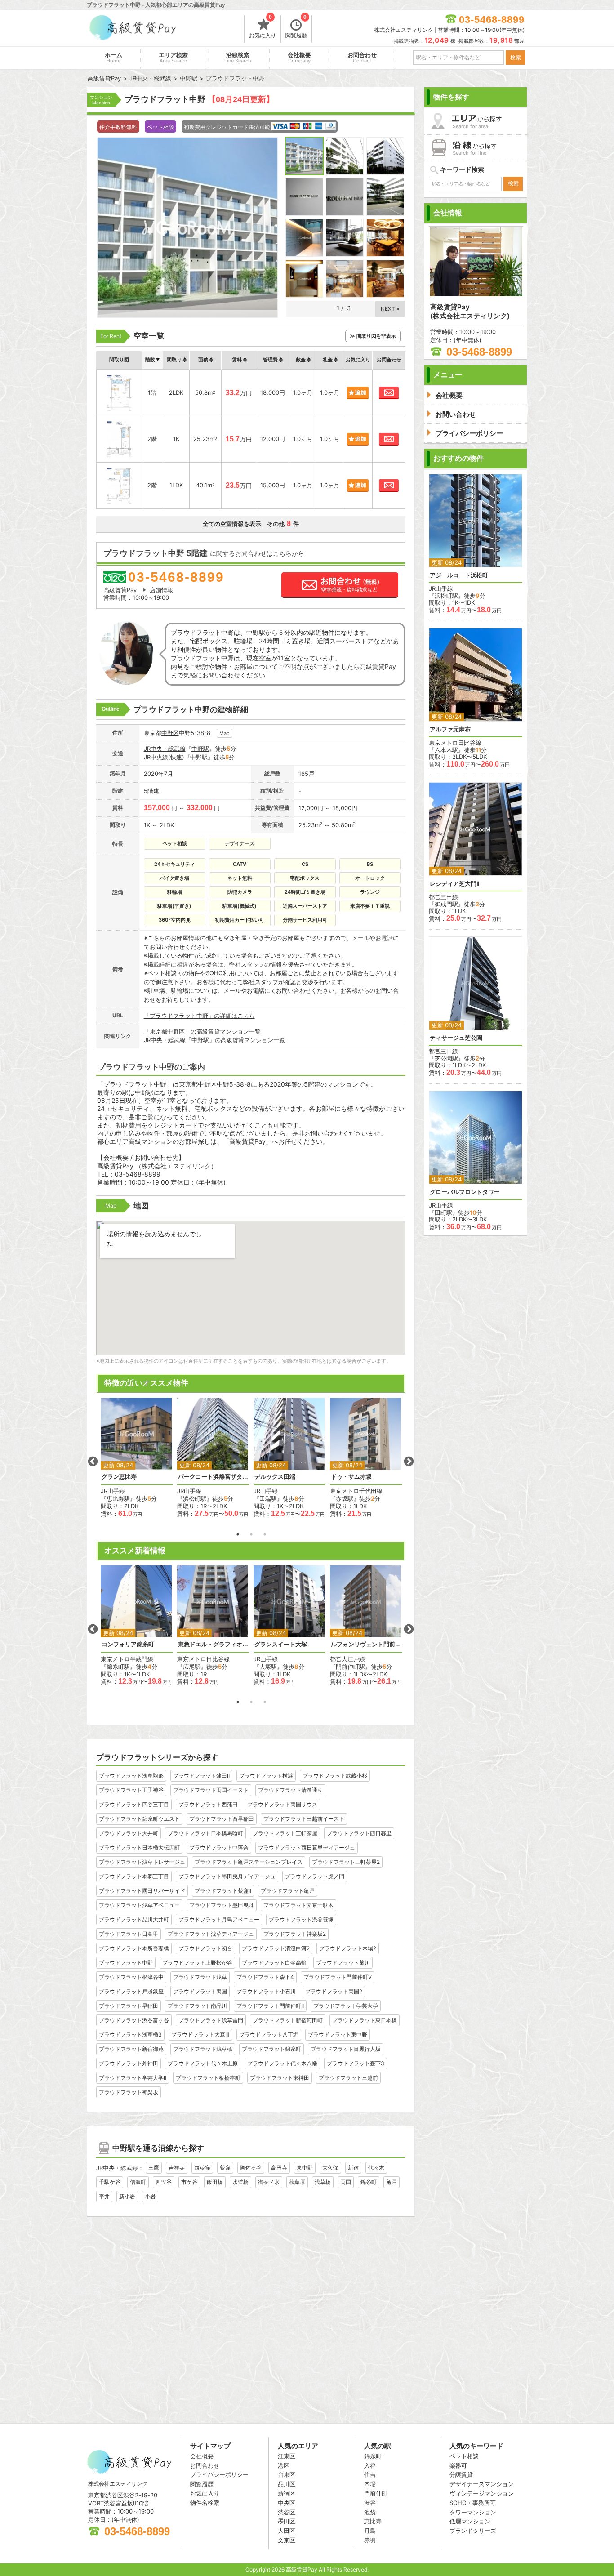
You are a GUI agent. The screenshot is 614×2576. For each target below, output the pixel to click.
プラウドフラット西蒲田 (208, 1804)
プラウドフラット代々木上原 (203, 2063)
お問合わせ (362, 58)
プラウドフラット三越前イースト (304, 1819)
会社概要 (299, 58)
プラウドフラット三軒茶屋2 (346, 1862)
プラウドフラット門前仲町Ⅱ (270, 2006)
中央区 (287, 2503)
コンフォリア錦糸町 (128, 1644)
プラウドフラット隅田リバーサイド (142, 1891)
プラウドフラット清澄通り (290, 1790)
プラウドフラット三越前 (348, 2078)
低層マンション (470, 2521)
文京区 (287, 2540)
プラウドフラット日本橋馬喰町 (205, 1833)
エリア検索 (173, 58)
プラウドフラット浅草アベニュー (139, 1905)
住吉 (370, 2474)
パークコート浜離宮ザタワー (213, 1477)
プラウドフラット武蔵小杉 (335, 1776)
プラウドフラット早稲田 (129, 2006)
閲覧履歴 (296, 27)
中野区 (170, 733)
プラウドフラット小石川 (266, 1991)
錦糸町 (369, 2182)
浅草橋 (323, 2182)
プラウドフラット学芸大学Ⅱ (133, 2078)
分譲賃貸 (461, 2474)
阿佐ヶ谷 (251, 2168)
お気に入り (263, 27)
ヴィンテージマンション (482, 2493)
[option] (137, 1458)
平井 (104, 2196)
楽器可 (458, 2465)
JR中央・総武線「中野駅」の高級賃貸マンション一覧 (214, 1040)
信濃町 (138, 2182)
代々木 (376, 2168)
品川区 (287, 2484)
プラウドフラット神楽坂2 (295, 1934)
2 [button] (251, 1534)
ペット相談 (464, 2456)
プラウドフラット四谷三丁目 (134, 1804)
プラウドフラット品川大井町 (134, 1919)
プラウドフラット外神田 (129, 2063)
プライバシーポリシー (219, 2474)
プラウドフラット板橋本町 (208, 2078)
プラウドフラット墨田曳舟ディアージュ (227, 1876)
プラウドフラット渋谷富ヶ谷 (134, 2020)
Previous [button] (93, 1462)
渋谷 (370, 2503)
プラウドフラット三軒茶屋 (285, 1833)
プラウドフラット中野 (126, 1963)
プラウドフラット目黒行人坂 (346, 2049)
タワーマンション (473, 2512)
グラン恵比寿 (119, 1477)
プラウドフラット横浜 (266, 1776)
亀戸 (392, 2182)
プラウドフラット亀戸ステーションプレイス (249, 1862)
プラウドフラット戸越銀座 (131, 1991)
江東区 (287, 2456)
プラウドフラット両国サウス (282, 1804)
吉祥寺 (177, 2168)
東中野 (305, 2168)
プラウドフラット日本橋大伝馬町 (139, 1847)
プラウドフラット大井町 (129, 1833)
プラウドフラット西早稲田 (222, 1819)
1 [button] (238, 1534)
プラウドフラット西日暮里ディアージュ (307, 1847)
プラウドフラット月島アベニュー (219, 1919)
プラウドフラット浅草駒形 (131, 1776)
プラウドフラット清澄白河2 (276, 1948)
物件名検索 (205, 2503)
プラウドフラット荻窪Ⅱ (223, 1891)
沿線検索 (238, 58)
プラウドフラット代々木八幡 (282, 2063)
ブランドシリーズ (473, 2531)
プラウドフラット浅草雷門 (211, 2020)
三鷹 (154, 2168)
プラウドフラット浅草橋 (203, 2049)
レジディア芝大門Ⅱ (454, 884)
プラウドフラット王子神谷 (131, 1790)
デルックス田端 (275, 1477)
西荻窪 (202, 2168)
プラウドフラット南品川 (197, 2006)
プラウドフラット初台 (205, 1948)
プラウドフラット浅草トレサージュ (142, 1862)
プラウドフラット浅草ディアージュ (211, 1934)
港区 (284, 2465)
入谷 (370, 2465)
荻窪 (225, 2168)
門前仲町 (376, 2493)
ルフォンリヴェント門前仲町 (366, 1644)
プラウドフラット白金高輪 (274, 1963)
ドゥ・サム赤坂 (351, 1477)
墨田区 (287, 2521)
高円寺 (279, 2168)
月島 (370, 2531)
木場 (370, 2484)
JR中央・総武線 (165, 749)
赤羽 (370, 2540)
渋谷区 (287, 2512)
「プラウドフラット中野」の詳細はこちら (199, 1016)
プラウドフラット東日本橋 (365, 2020)
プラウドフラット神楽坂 (129, 2092)
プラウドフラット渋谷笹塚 (301, 1919)
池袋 (370, 2512)
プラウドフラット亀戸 (288, 1891)
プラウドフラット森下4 (265, 1977)
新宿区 (287, 2493)
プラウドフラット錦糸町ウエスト (139, 1819)
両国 (346, 2182)
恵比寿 (373, 2521)
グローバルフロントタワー (465, 1192)
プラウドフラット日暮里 (129, 1934)
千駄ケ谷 (110, 2182)
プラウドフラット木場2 (348, 1948)
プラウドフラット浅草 (200, 1977)
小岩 (150, 2196)
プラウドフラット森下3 (356, 2063)
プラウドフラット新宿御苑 (131, 2049)
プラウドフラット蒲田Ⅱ (201, 1776)
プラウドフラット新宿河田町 (288, 2020)
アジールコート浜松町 (459, 575)
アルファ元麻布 (450, 729)
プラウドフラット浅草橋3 (130, 2035)
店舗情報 (161, 590)
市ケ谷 (189, 2182)
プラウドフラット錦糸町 (271, 2049)
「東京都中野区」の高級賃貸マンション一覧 (202, 1031)
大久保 (330, 2168)
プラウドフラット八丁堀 (269, 2035)
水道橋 (240, 2182)
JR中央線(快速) (164, 757)
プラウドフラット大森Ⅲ (200, 2035)
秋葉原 (297, 2182)
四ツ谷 (164, 2182)
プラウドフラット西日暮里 (359, 1833)
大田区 (287, 2531)
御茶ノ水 (269, 2182)
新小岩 (127, 2196)
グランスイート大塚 (281, 1644)
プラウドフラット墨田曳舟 (222, 1905)
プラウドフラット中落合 (219, 1847)
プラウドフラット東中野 (338, 2035)
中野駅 (200, 749)
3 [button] (265, 1534)
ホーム (113, 58)
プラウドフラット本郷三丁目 (134, 1876)
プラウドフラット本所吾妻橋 (134, 1948)
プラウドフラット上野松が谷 (197, 1963)
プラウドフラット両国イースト (211, 1790)
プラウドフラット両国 (200, 1991)
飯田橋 (215, 2182)
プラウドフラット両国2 (334, 1991)
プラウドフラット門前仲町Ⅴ (338, 1977)
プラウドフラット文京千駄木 (298, 1905)
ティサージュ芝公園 (456, 1038)
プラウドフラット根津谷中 (131, 1977)
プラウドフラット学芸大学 (346, 2006)
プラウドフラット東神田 (280, 2078)
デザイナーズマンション (482, 2484)
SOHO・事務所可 (473, 2503)
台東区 (287, 2474)
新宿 (353, 2168)
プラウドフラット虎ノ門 (315, 1876)
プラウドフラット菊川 (343, 1963)
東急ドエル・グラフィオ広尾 (213, 1644)
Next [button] (409, 1462)
